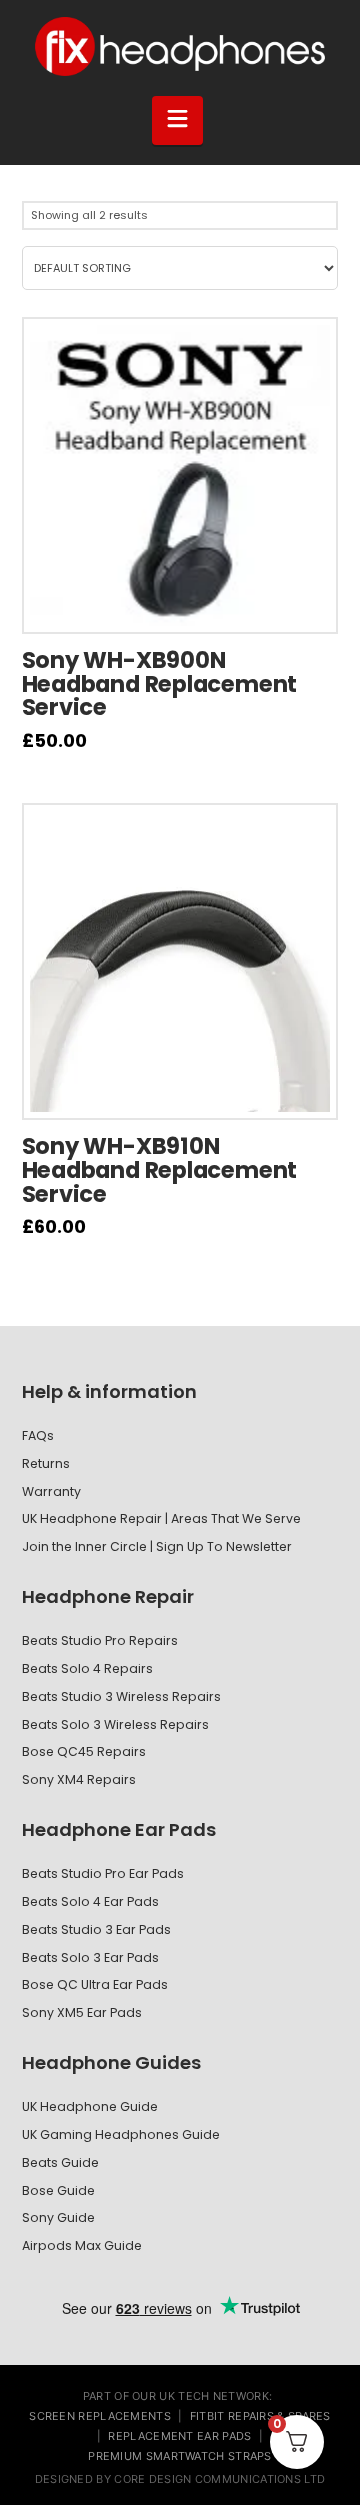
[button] (178, 120)
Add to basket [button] (189, 1089)
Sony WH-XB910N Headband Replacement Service (159, 1170)
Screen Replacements (100, 2416)
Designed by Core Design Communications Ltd (180, 2479)
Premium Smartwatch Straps (180, 2456)
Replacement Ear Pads (179, 2436)
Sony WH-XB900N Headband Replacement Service (159, 684)
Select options (190, 603)
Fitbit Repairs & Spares (260, 2416)
